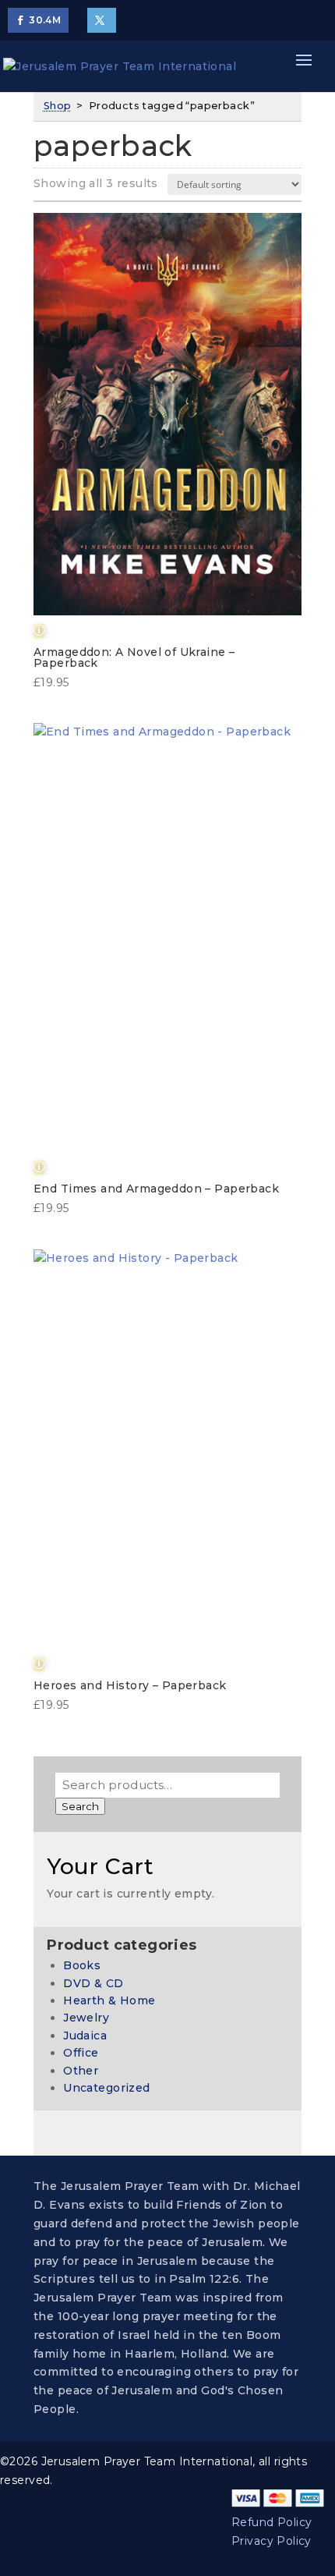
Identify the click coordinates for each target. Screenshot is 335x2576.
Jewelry (86, 2018)
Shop (58, 106)
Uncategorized (106, 2088)
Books (82, 1965)
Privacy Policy (272, 2541)
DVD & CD (93, 1983)
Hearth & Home (109, 2000)
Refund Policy (272, 2522)
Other (81, 2071)
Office (81, 2053)
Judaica (85, 2036)
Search (80, 1806)
